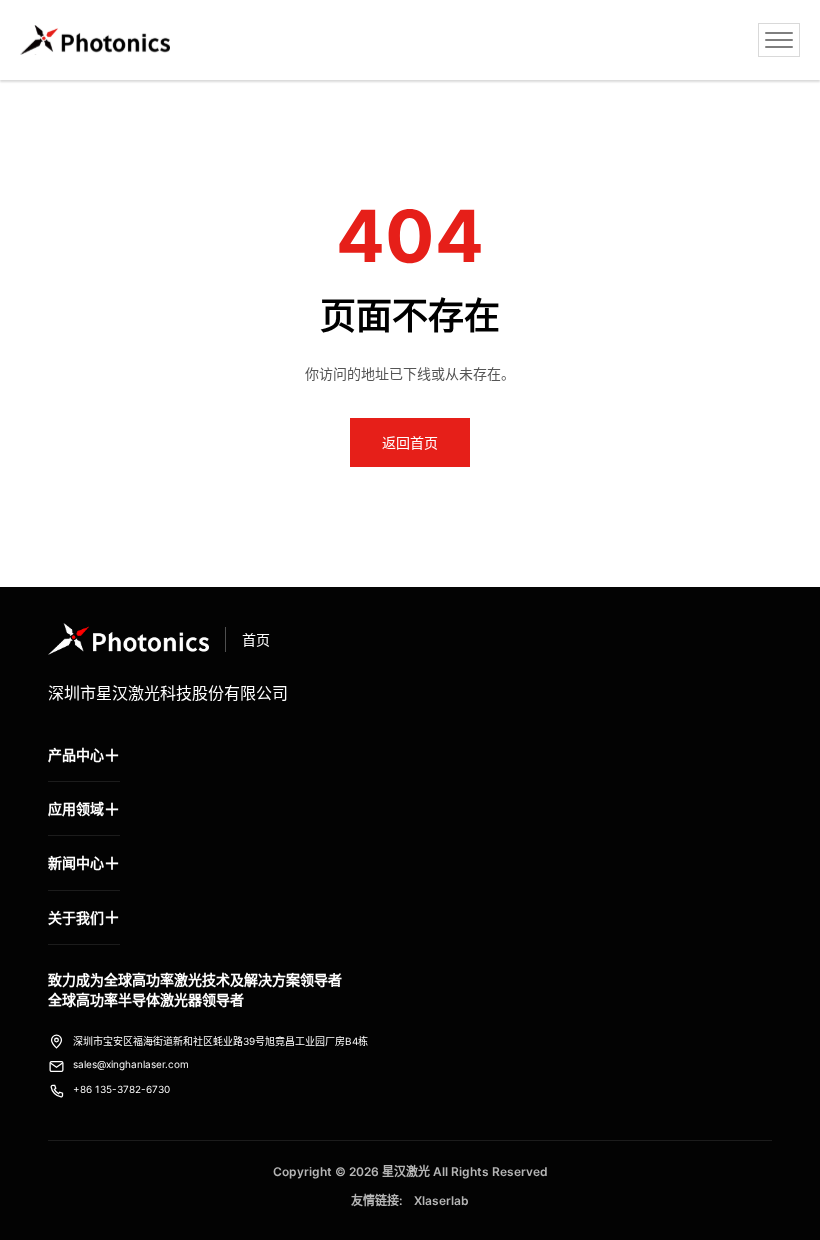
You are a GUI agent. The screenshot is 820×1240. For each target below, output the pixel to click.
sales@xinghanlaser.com (131, 1064)
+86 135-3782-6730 (121, 1089)
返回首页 (410, 442)
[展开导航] (779, 40)
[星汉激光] (95, 40)
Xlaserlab (441, 1200)
